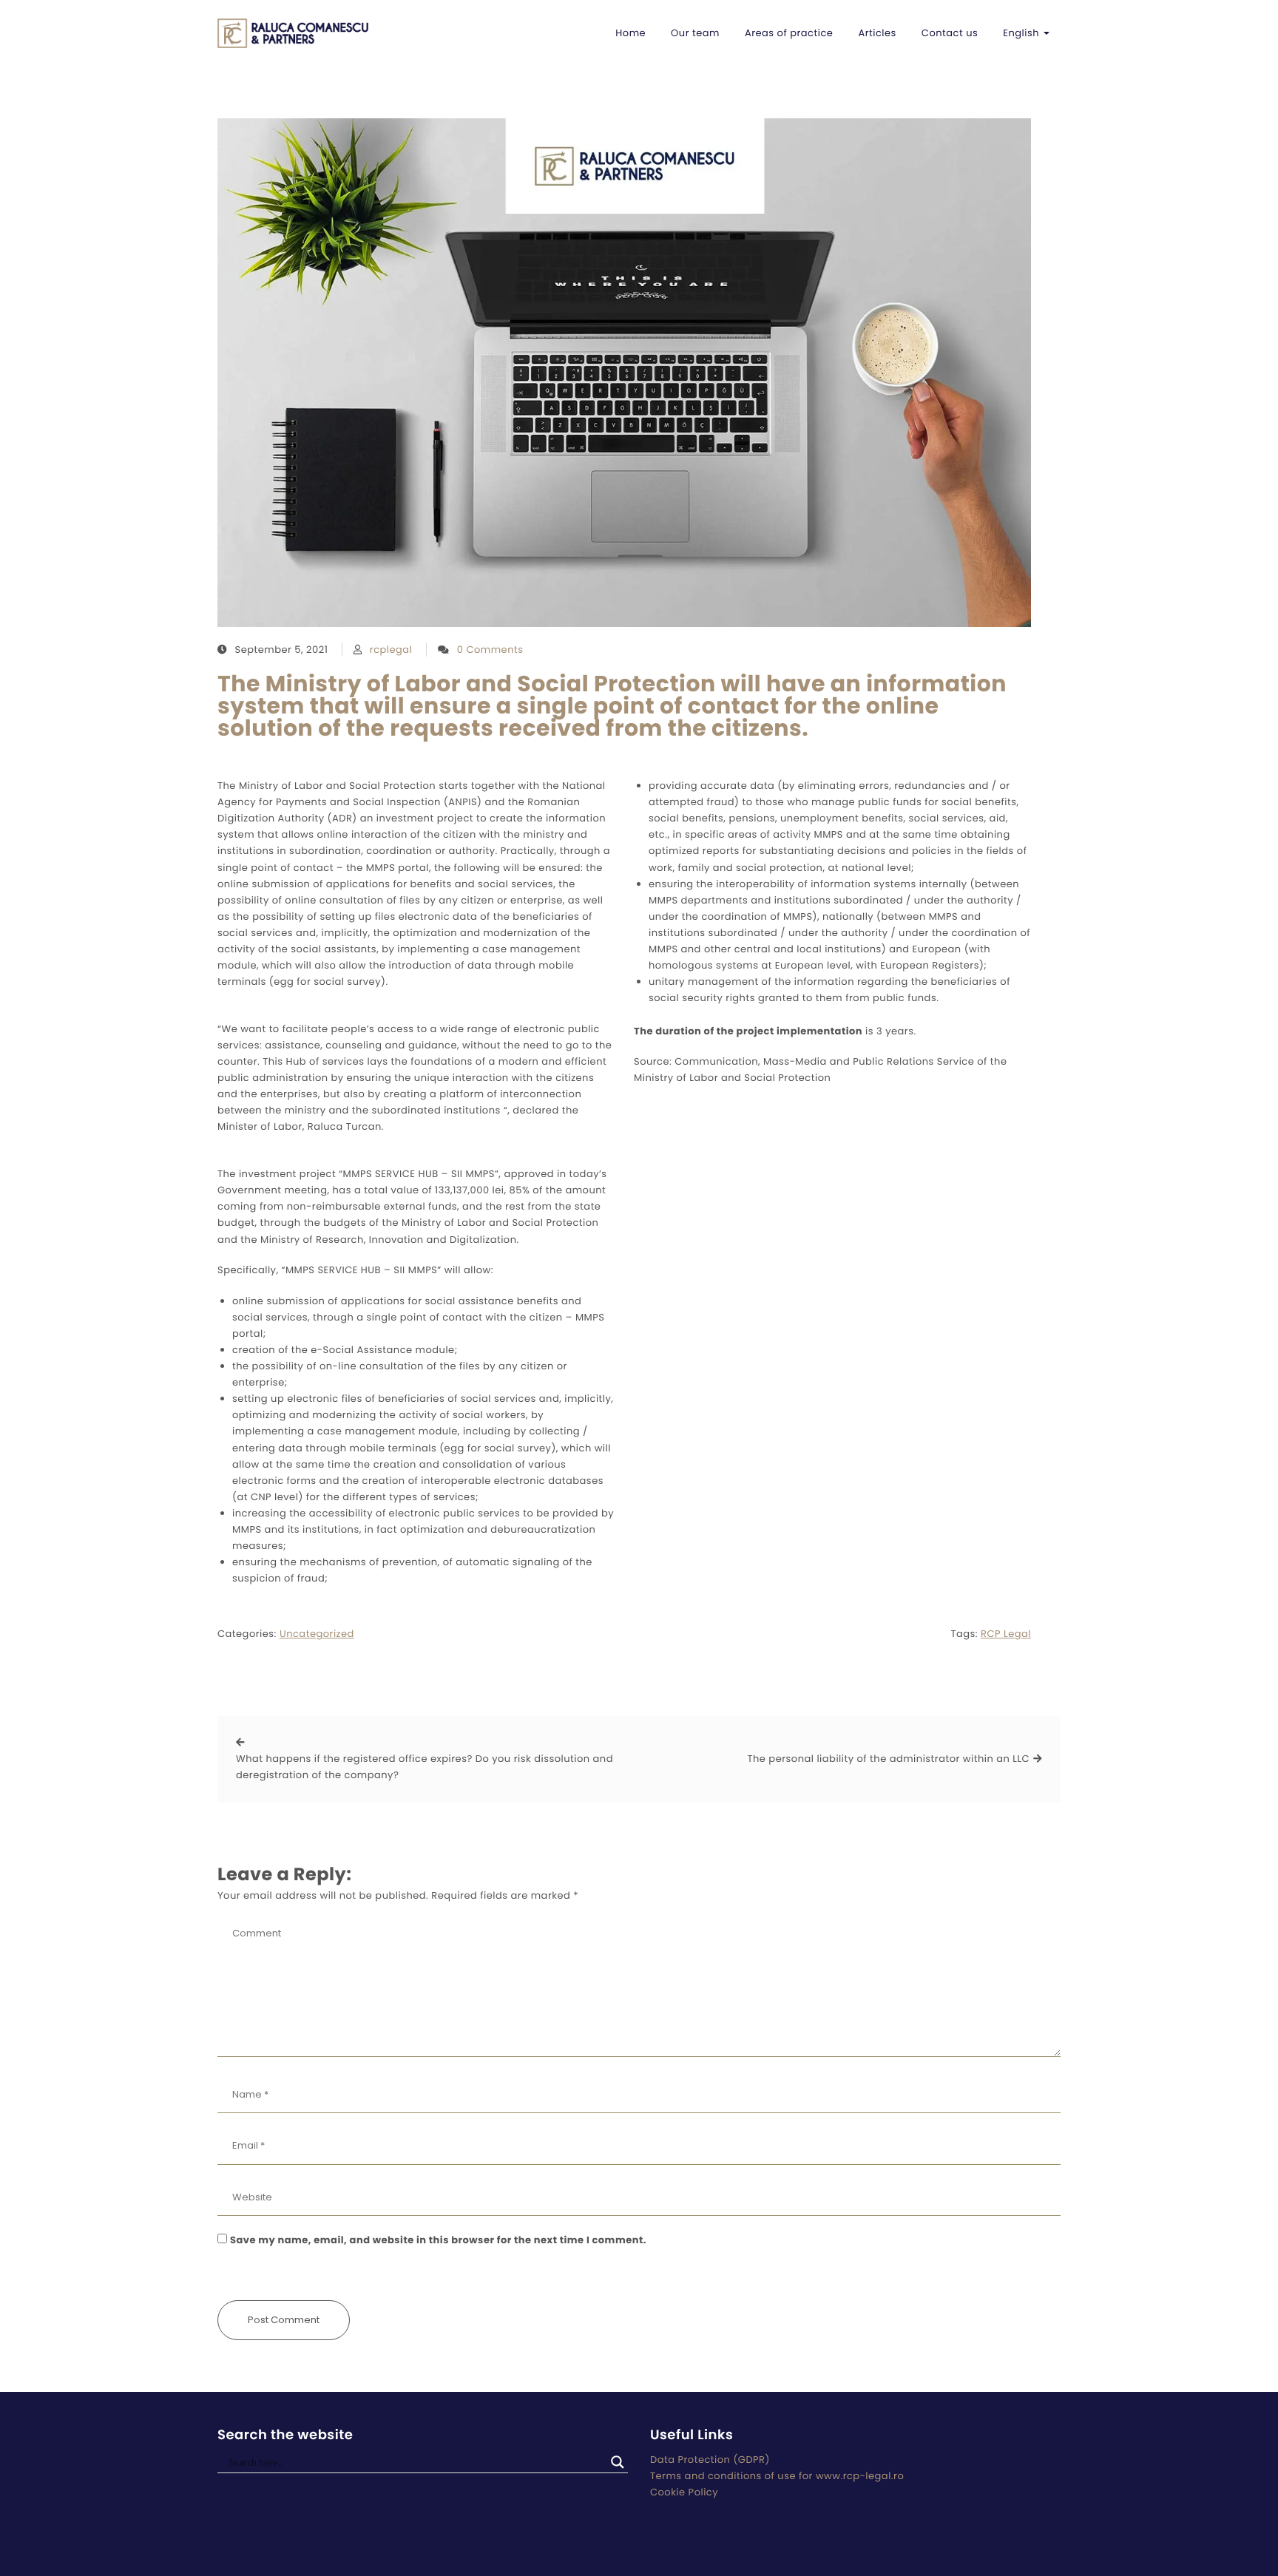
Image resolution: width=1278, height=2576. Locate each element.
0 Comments (490, 650)
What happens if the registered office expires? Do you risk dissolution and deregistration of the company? (425, 1767)
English (1022, 33)
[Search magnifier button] (618, 2462)
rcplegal (391, 650)
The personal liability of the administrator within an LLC (888, 1759)
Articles (877, 33)
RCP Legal (1006, 1634)
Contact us (950, 33)
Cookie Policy (684, 2492)
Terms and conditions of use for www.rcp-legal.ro (777, 2476)
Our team (695, 33)
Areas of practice (789, 33)
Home (630, 33)
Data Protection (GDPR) (710, 2460)
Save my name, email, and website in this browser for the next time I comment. (438, 2240)
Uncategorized (317, 1634)
